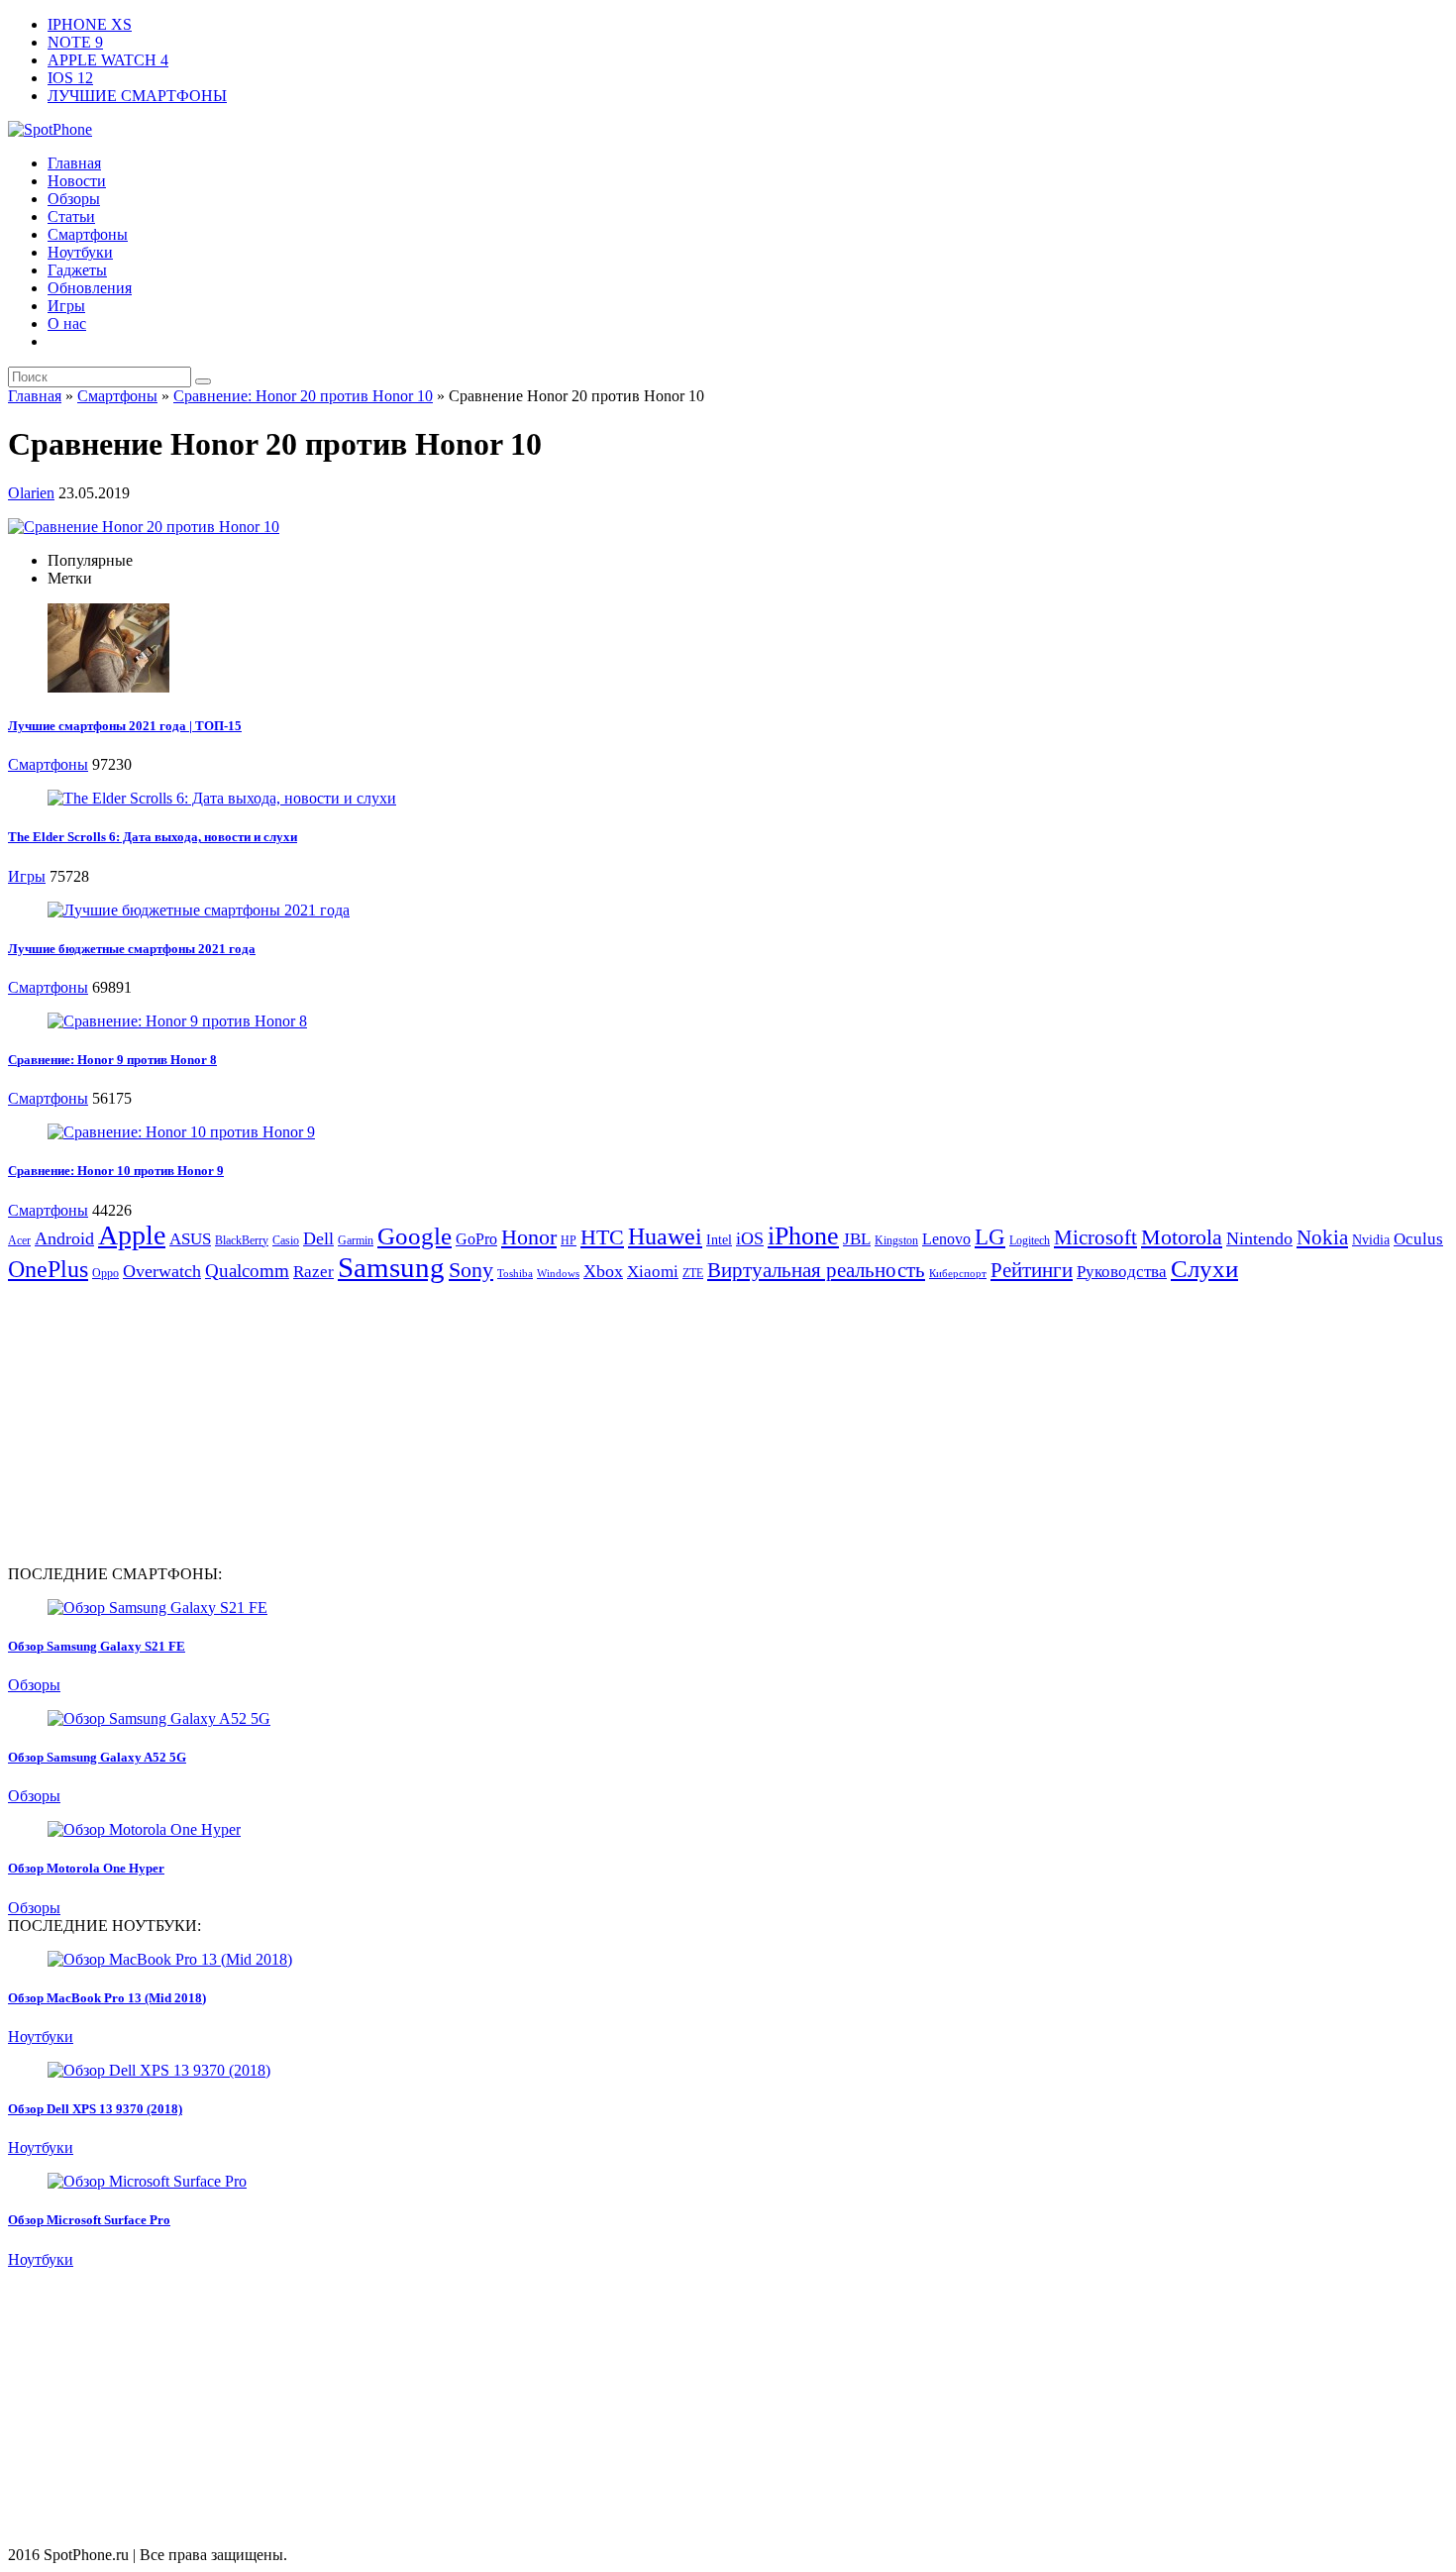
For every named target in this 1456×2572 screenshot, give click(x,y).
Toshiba (515, 1274)
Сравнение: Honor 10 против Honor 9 (116, 1171)
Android (64, 1238)
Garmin (356, 1240)
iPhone (803, 1236)
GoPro (476, 1239)
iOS (750, 1238)
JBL (857, 1239)
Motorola (1182, 1237)
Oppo (105, 1273)
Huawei (665, 1236)
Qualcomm (247, 1271)
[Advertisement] (174, 1423)
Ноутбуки (80, 252)
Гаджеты (77, 270)
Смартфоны (88, 234)
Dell (318, 1238)
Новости (77, 181)
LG (990, 1237)
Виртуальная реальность (816, 1270)
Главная (74, 163)
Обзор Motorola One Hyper (86, 1868)
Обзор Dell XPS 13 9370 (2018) (95, 2109)
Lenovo (946, 1239)
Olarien (31, 493)
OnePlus (48, 1269)
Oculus (1418, 1239)
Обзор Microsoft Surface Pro (89, 2220)
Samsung (391, 1267)
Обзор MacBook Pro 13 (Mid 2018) (107, 1998)
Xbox (603, 1271)
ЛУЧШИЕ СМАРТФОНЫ (137, 96)
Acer (19, 1240)
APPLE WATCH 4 (108, 60)
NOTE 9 (75, 42)
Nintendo (1259, 1238)
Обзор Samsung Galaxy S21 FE (97, 1646)
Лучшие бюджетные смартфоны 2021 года (132, 949)
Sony (471, 1270)
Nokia (1322, 1237)
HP (569, 1240)
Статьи (71, 216)
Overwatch (162, 1271)
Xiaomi (653, 1272)
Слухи (1204, 1268)
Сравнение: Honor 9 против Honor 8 (112, 1060)
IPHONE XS (90, 24)
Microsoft (1095, 1237)
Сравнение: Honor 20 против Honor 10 (303, 396)
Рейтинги (1032, 1270)
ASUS (190, 1239)
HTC (602, 1237)
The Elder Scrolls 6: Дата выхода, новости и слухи (153, 837)
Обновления (90, 288)
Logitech (1030, 1240)
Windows (558, 1274)
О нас (67, 323)
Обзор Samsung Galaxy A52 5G (97, 1757)
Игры (66, 306)
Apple (132, 1235)
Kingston (896, 1240)
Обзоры (74, 199)
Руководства (1122, 1272)
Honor (529, 1237)
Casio (286, 1240)
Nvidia (1371, 1240)
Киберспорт (958, 1274)
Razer (313, 1272)
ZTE (693, 1273)
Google (415, 1236)
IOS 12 (70, 78)
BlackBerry (242, 1240)
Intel (719, 1240)
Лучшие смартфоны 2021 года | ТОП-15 (125, 726)
